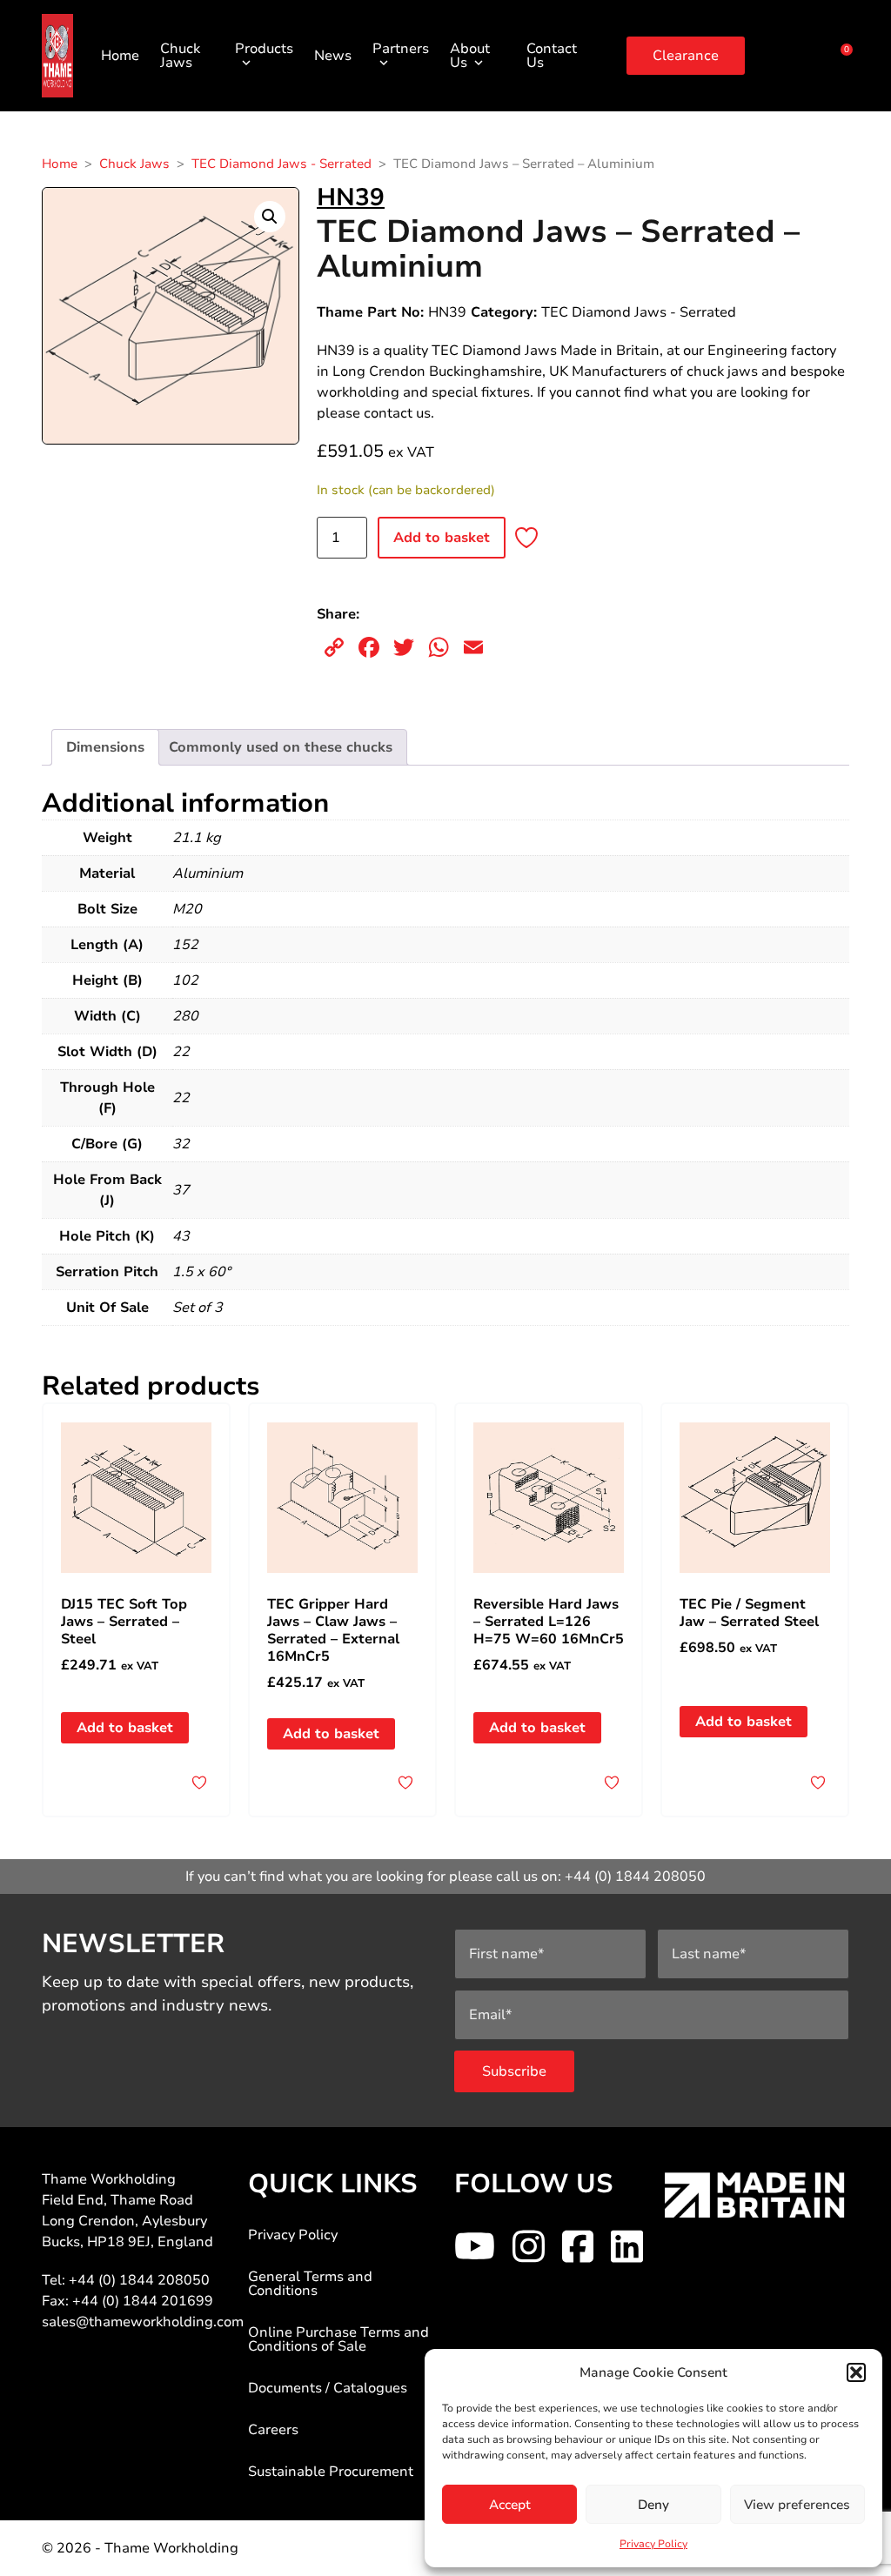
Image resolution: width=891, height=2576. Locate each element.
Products (264, 49)
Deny (653, 2505)
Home (120, 56)
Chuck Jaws (180, 56)
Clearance (686, 56)
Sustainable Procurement (331, 2472)
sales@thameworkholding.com (143, 2322)
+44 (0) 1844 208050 (635, 1877)
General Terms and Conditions (310, 2284)
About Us (470, 56)
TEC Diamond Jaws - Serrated (281, 164)
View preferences (797, 2505)
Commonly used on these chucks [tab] (281, 747)
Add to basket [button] (125, 1728)
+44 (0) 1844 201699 (143, 2301)
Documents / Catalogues (328, 2388)
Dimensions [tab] (105, 747)
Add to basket (442, 538)
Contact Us (552, 56)
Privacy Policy (653, 2544)
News (333, 56)
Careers (273, 2430)
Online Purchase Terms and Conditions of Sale (338, 2339)
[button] (856, 2372)
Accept (510, 2505)
